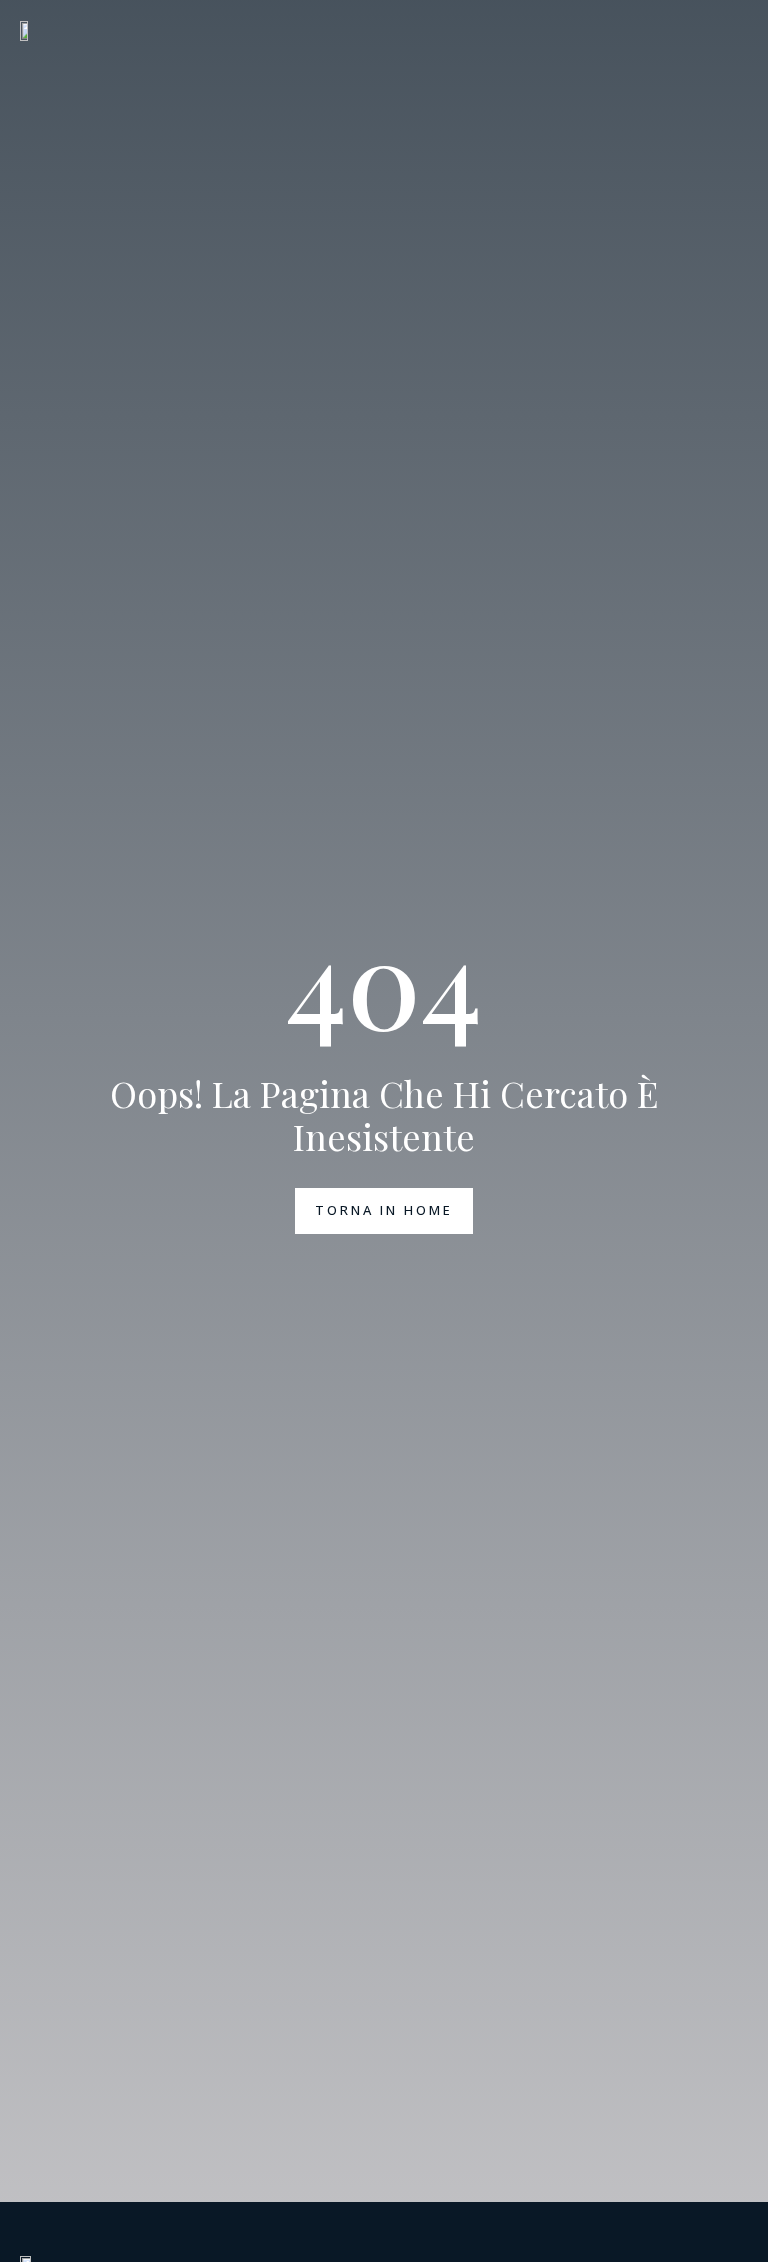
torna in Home (384, 1210)
